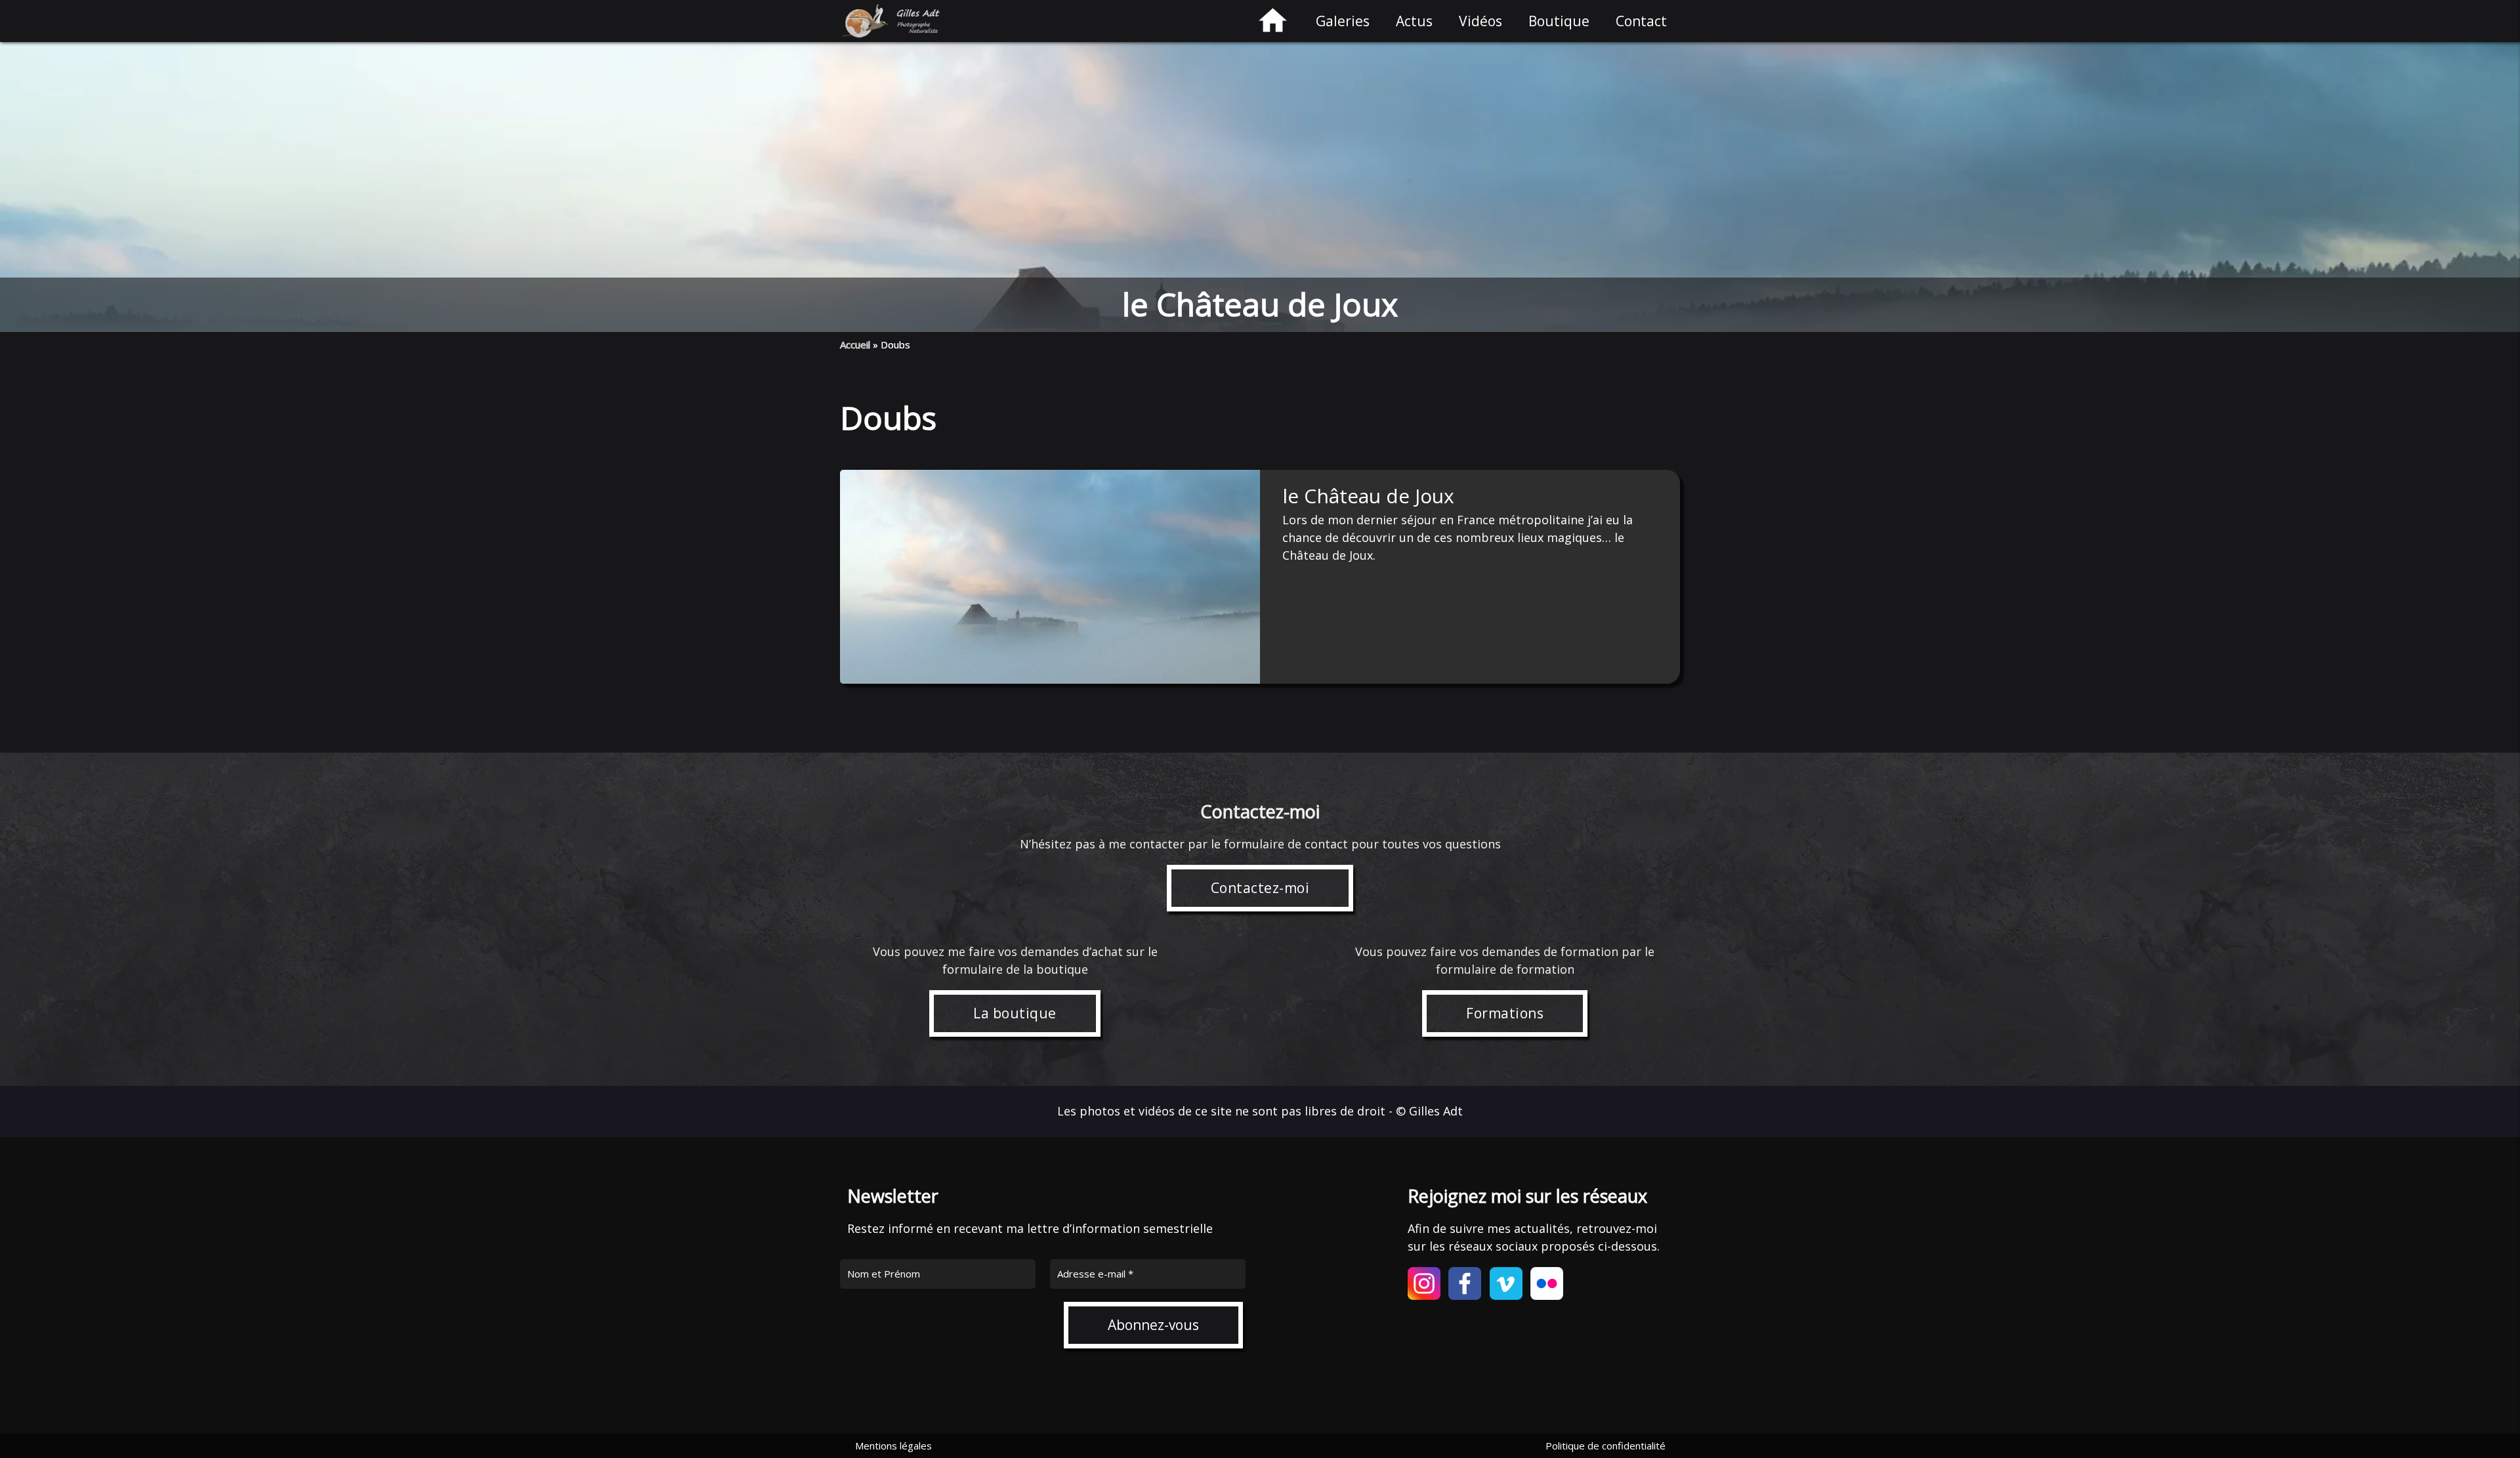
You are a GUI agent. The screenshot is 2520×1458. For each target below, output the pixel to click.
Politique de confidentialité (1606, 1446)
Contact (1641, 21)
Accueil (855, 344)
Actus (1414, 21)
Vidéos (1480, 21)
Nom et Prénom (884, 1274)
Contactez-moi (1260, 888)
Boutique (1559, 21)
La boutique (1015, 1013)
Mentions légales (893, 1446)
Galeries (1343, 21)
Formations (1505, 1013)
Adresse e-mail (1095, 1274)
